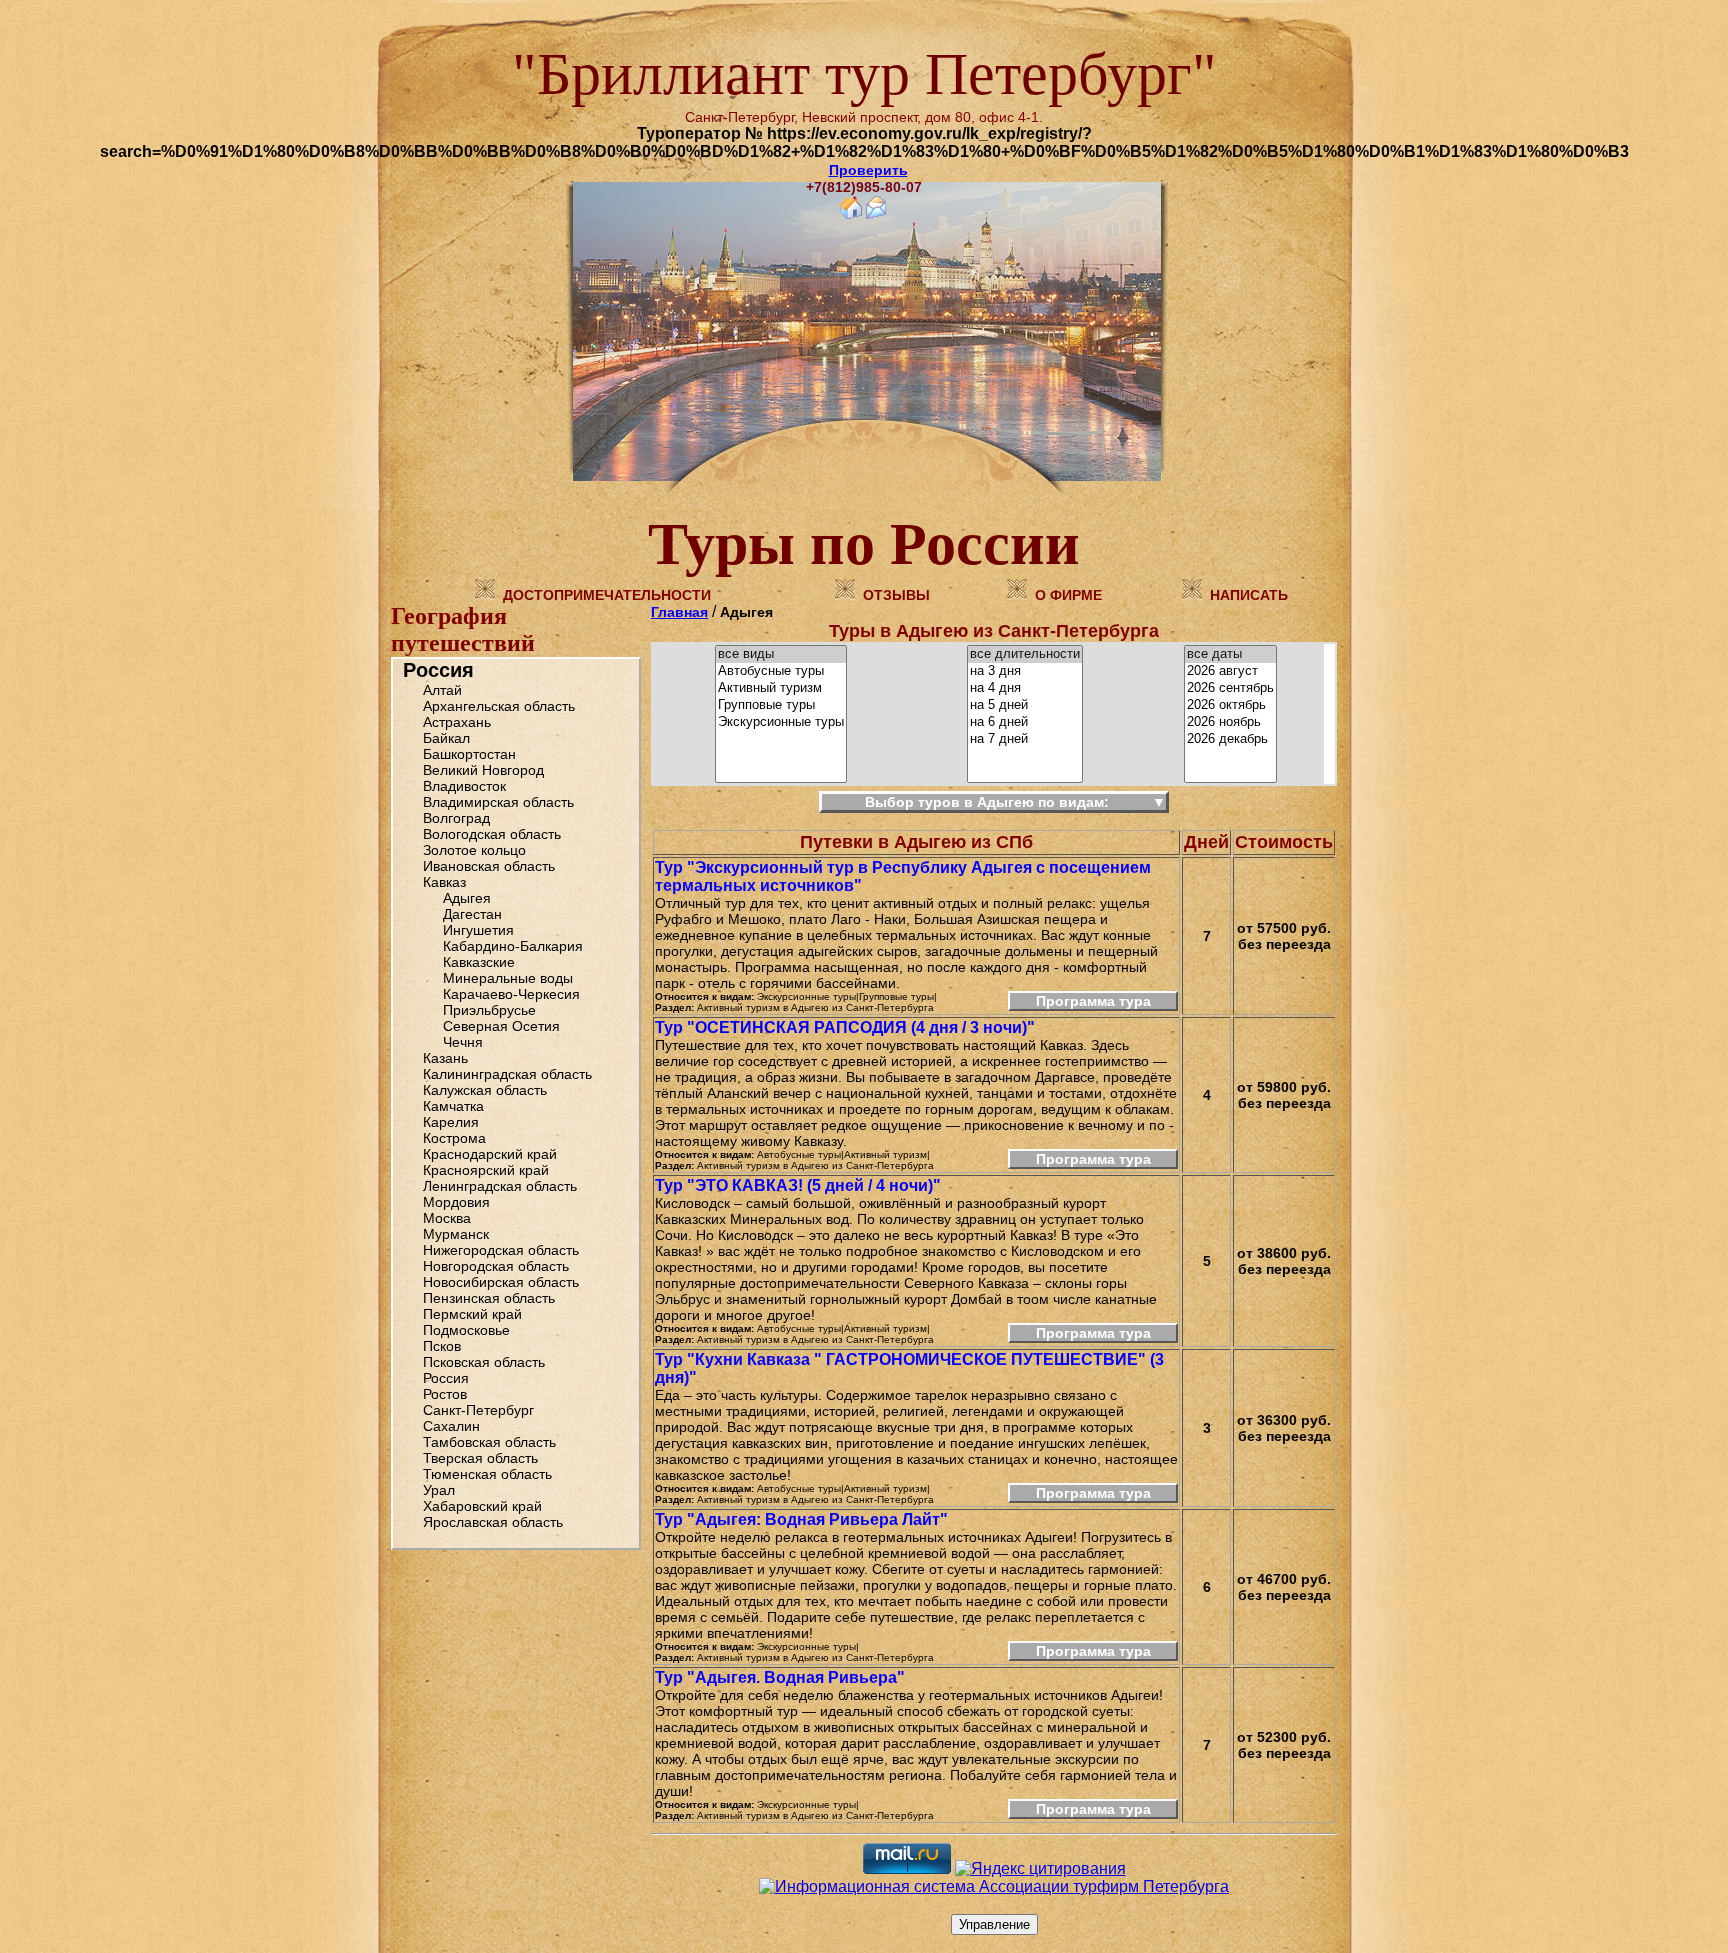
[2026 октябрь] (1230, 705)
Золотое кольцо (474, 850)
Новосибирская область (501, 1282)
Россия (438, 670)
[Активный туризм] (781, 688)
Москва (447, 1218)
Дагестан (472, 914)
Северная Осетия (501, 1026)
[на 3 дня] (1025, 671)
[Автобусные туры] (781, 671)
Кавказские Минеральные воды (508, 970)
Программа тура (1093, 1001)
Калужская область (485, 1090)
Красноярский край (486, 1170)
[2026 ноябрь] (1230, 722)
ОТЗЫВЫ (896, 595)
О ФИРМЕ (1068, 595)
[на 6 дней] (1025, 722)
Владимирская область (498, 802)
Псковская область (484, 1362)
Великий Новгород (483, 770)
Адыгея (467, 898)
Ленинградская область (500, 1186)
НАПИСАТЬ (1249, 595)
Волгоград (456, 818)
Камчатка (453, 1106)
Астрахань (457, 722)
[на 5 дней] (1025, 705)
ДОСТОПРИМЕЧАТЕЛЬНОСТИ (607, 595)
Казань (445, 1058)
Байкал (446, 738)
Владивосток (464, 786)
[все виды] (781, 654)
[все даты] (1230, 654)
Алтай (442, 690)
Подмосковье (466, 1330)
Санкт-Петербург (478, 1410)
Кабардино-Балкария (513, 946)
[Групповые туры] (781, 705)
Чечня (463, 1042)
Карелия (451, 1122)
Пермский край (472, 1314)
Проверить (868, 170)
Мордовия (456, 1202)
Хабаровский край (482, 1506)
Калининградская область (507, 1074)
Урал (439, 1490)
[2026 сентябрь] (1230, 688)
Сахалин (451, 1426)
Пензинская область (489, 1298)
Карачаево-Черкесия (511, 994)
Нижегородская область (501, 1250)
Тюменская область (487, 1474)
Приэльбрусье (489, 1010)
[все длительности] (1025, 654)
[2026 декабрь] (1230, 739)
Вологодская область (492, 834)
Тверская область (480, 1458)
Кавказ (444, 882)
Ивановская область (489, 866)
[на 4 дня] (1025, 688)
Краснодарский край (490, 1154)
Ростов (445, 1394)
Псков (442, 1346)
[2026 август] (1230, 671)
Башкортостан (469, 754)
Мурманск (456, 1234)
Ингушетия (478, 930)
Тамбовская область (489, 1442)
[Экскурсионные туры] (781, 722)
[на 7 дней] (1025, 739)
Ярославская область (493, 1522)
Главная (679, 612)
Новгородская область (496, 1266)
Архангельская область (499, 706)
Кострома (454, 1138)
